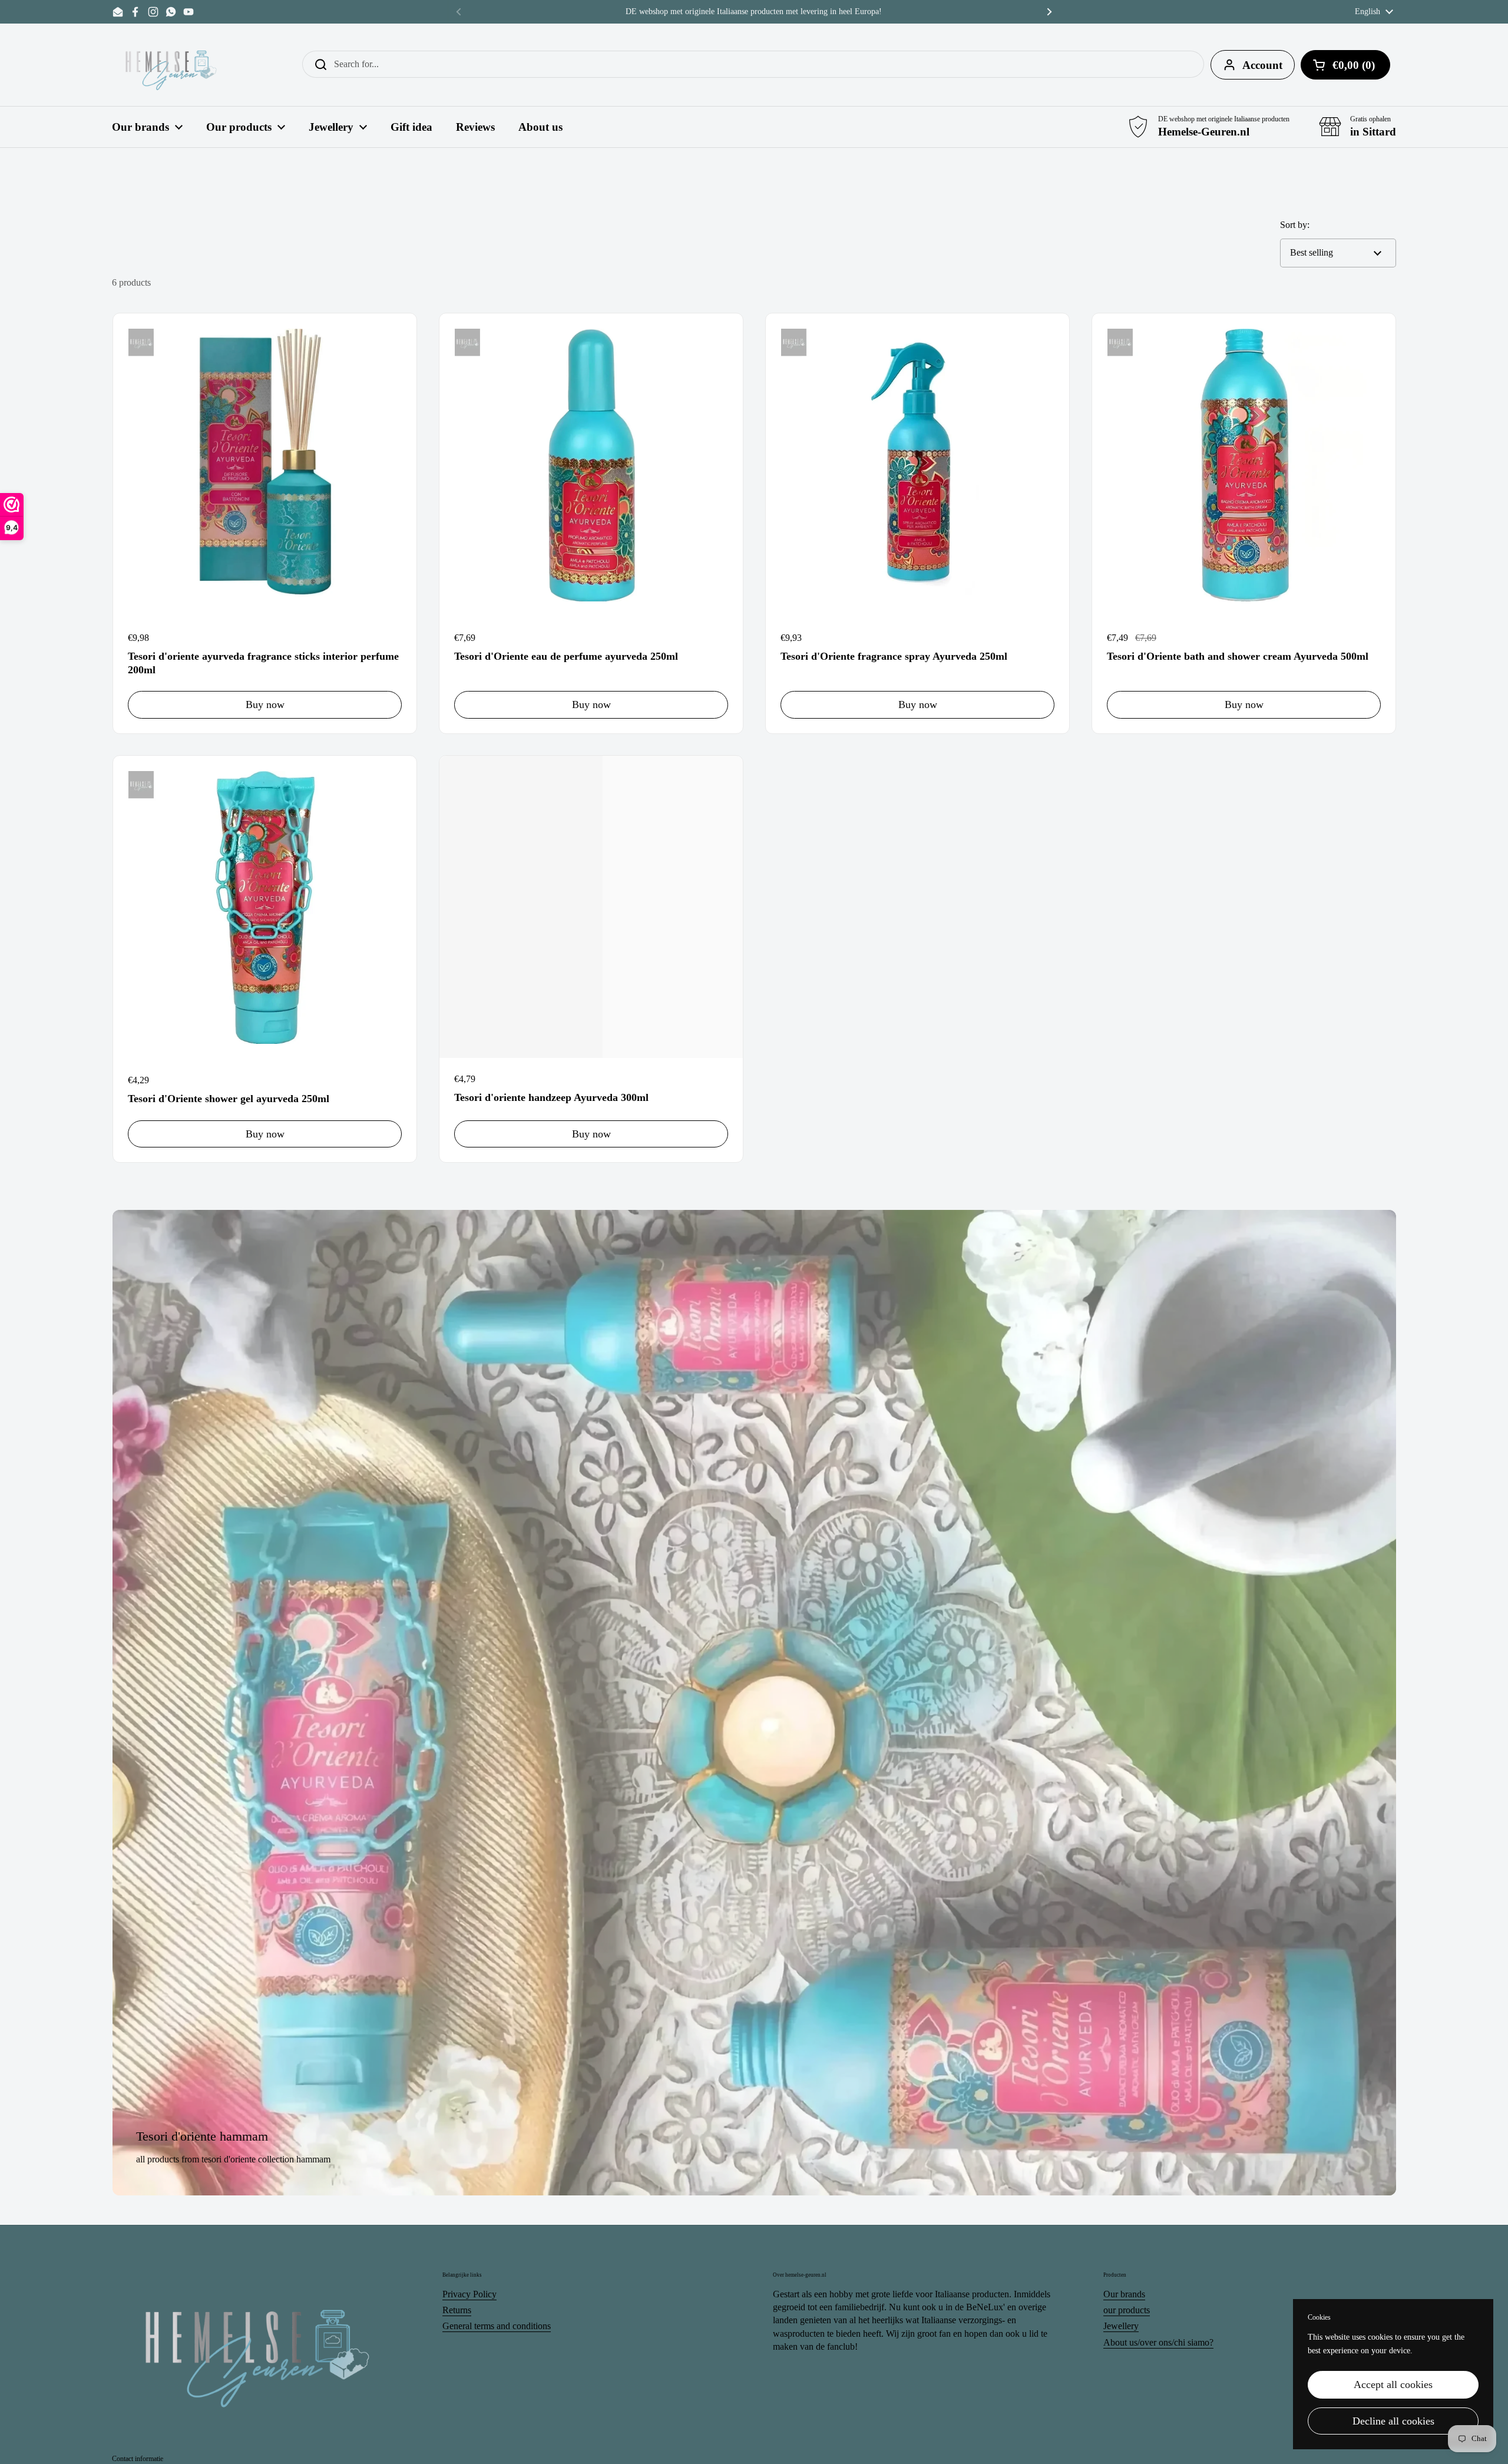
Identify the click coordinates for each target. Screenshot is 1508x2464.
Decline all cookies (1393, 2421)
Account (1262, 65)
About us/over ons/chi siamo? (1158, 2342)
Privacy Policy (469, 2294)
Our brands (1124, 2294)
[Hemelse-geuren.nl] (171, 65)
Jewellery (1121, 2326)
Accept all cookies (1393, 2384)
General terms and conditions (497, 2326)
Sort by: (1295, 225)
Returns (457, 2310)
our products (1127, 2310)
